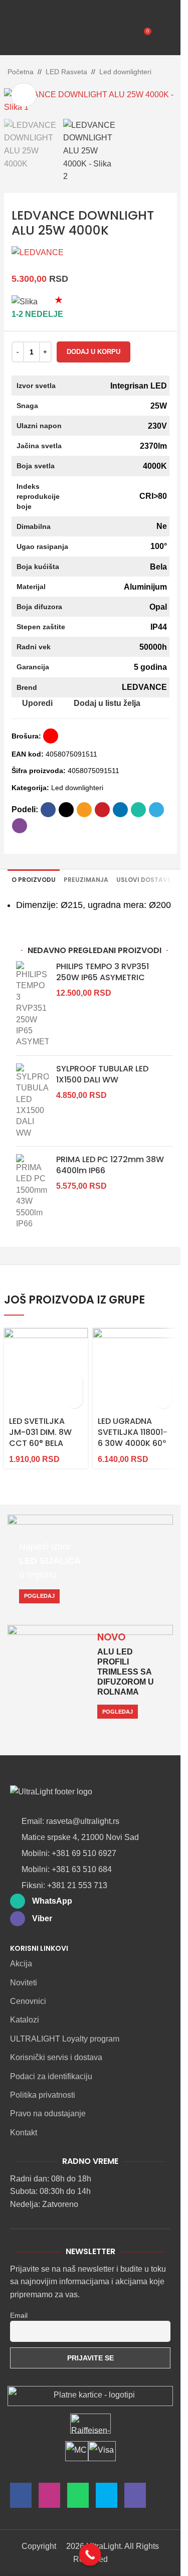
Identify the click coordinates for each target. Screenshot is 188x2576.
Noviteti (24, 1983)
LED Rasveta (66, 72)
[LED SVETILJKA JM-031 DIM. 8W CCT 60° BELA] (46, 1370)
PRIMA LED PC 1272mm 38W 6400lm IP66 (110, 1165)
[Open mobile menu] (17, 35)
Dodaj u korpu (93, 352)
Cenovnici (28, 2001)
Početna (21, 72)
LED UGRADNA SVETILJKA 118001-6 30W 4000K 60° (133, 1432)
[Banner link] (90, 1565)
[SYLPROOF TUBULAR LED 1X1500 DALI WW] (32, 1101)
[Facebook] (21, 2498)
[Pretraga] (40, 35)
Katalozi (25, 2020)
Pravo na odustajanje (48, 2113)
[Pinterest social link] (102, 810)
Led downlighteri (125, 72)
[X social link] (66, 810)
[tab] (34, 880)
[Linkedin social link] (120, 810)
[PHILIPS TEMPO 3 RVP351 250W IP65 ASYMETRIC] (32, 1004)
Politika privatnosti (43, 2095)
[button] (74, 1382)
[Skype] (107, 2498)
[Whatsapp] (78, 2498)
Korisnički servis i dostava (56, 2057)
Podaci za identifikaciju (51, 2076)
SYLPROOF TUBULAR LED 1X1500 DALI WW (102, 1074)
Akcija (21, 1964)
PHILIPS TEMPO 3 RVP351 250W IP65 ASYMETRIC (103, 972)
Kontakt (24, 2133)
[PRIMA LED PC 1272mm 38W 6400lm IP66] (32, 1192)
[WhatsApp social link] (138, 810)
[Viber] (135, 2498)
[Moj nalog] (164, 35)
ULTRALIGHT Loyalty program (65, 2039)
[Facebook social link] (48, 810)
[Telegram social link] (156, 810)
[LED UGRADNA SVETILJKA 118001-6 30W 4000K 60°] (135, 1370)
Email (19, 2315)
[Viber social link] (20, 826)
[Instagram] (49, 2498)
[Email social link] (84, 810)
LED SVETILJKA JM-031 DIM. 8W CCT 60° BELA (40, 1432)
